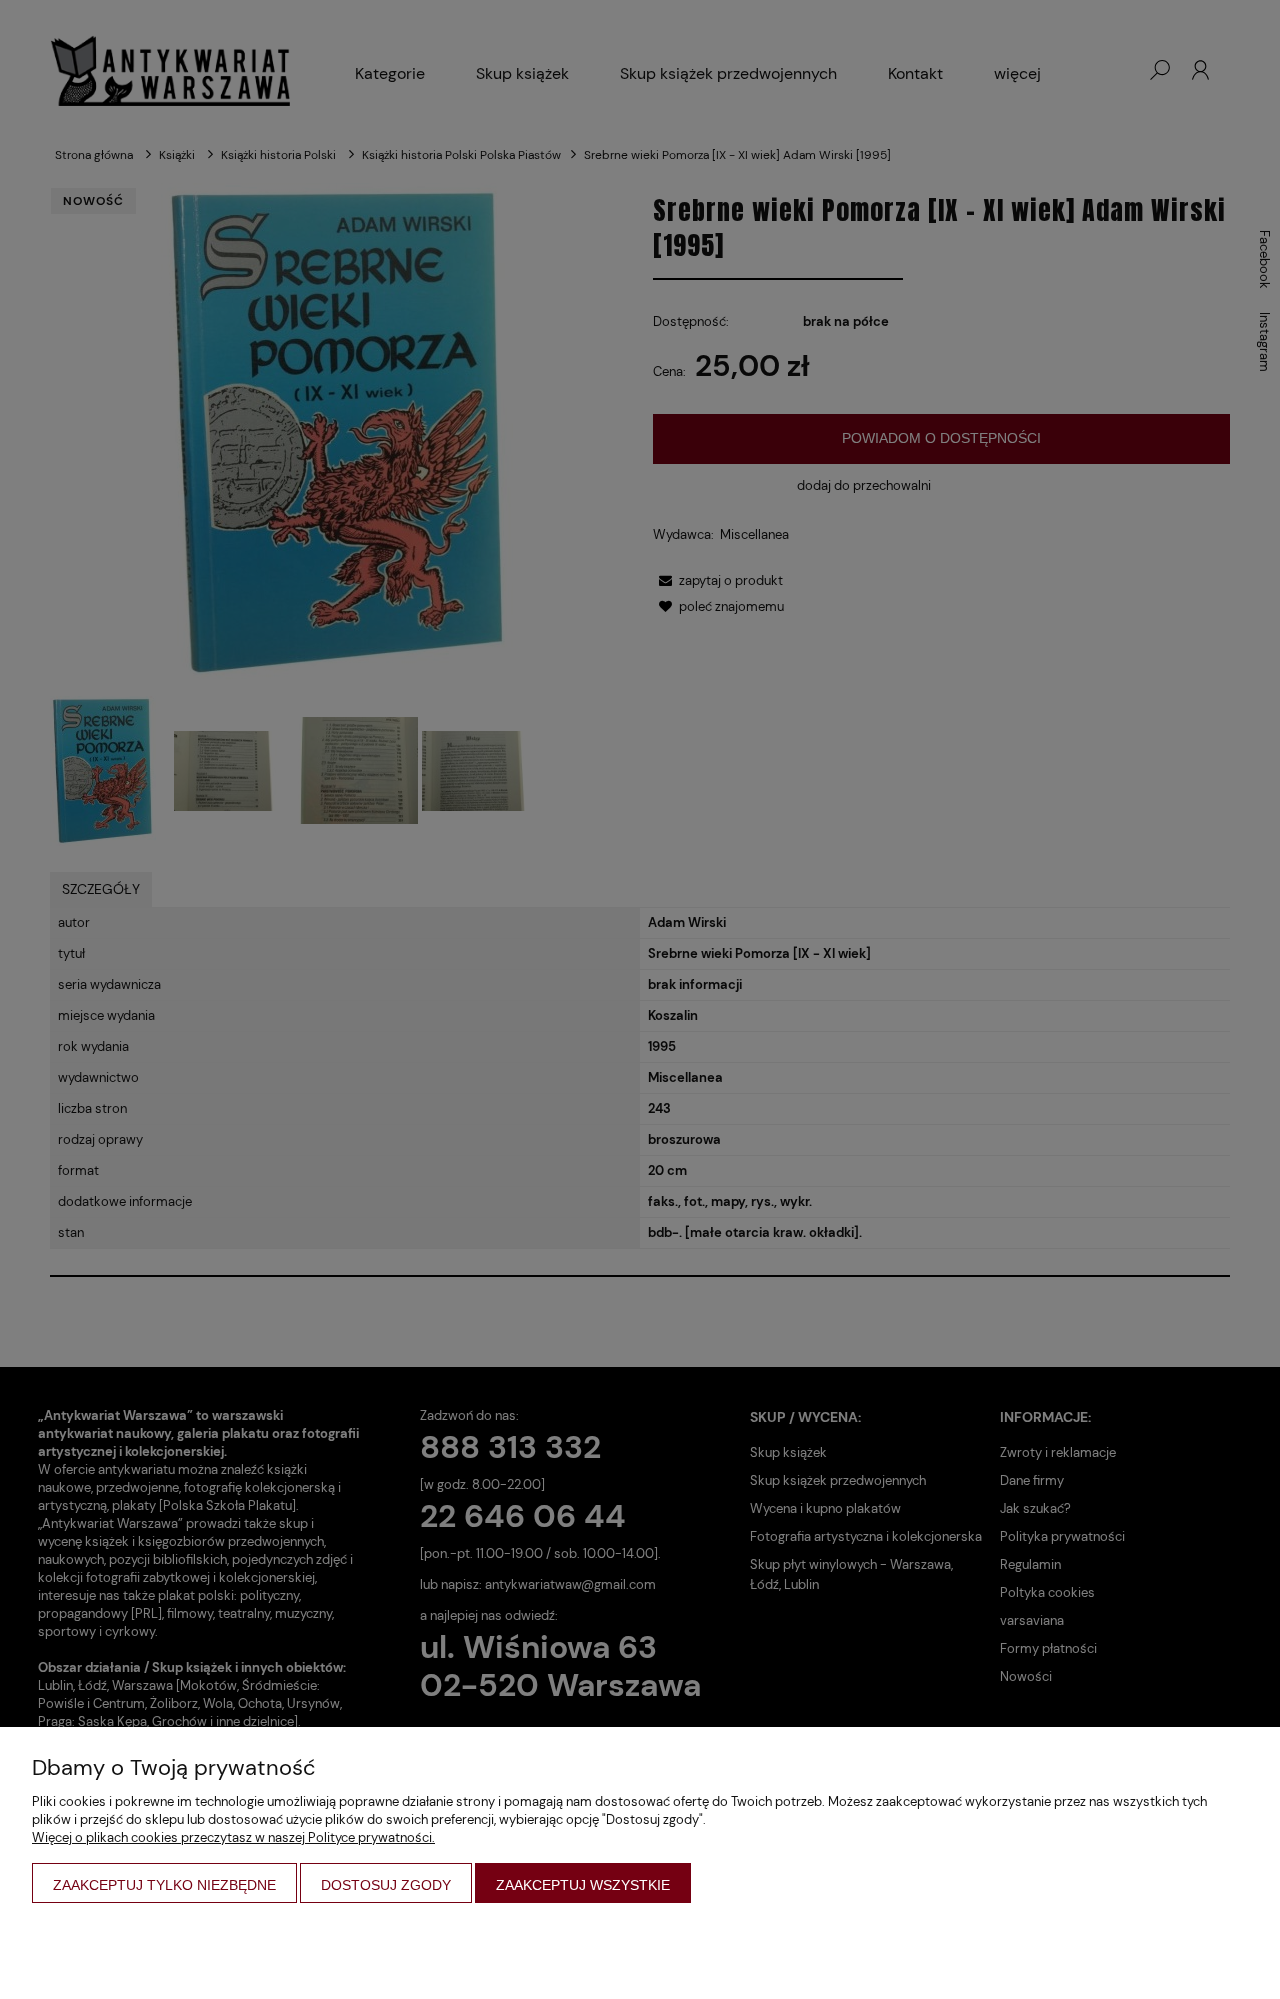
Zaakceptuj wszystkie (583, 1885)
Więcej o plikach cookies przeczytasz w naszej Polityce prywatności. (233, 1837)
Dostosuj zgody (386, 1885)
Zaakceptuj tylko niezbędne (164, 1885)
